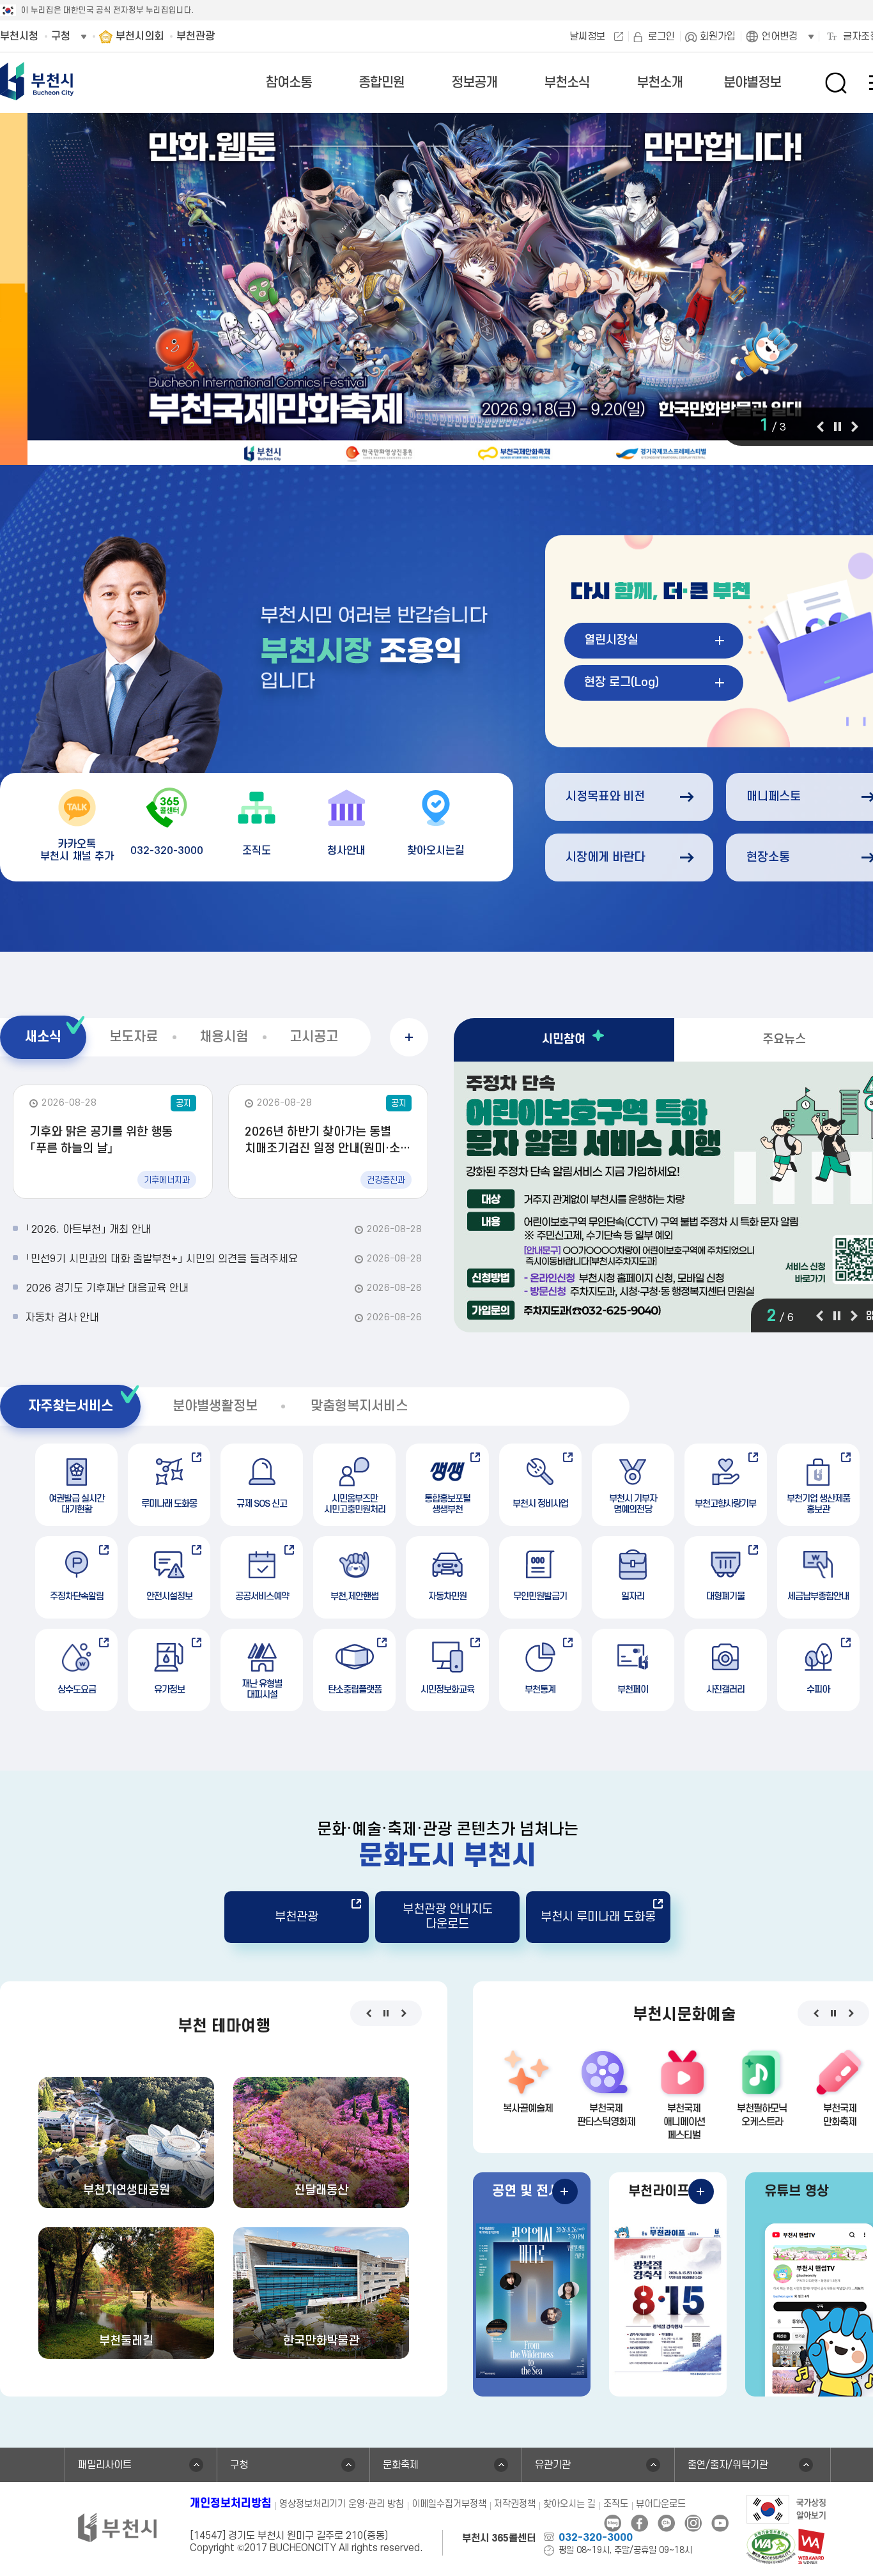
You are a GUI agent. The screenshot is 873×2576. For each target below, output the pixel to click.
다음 (855, 427)
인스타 (693, 2523)
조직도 (616, 2504)
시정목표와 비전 (605, 797)
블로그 (613, 2523)
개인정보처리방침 (231, 2504)
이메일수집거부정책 (449, 2504)
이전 (820, 427)
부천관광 (297, 1917)
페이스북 (639, 2523)
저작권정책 (515, 2504)
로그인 (661, 36)
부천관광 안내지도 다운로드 (448, 1917)
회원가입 (718, 36)
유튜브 (720, 2523)
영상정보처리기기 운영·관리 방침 (342, 2504)
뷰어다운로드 (661, 2504)
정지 (837, 427)
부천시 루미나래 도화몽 (598, 1917)
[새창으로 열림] (786, 2508)
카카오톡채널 (666, 2523)
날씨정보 (587, 36)
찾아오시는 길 (569, 2504)
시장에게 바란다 (605, 857)
